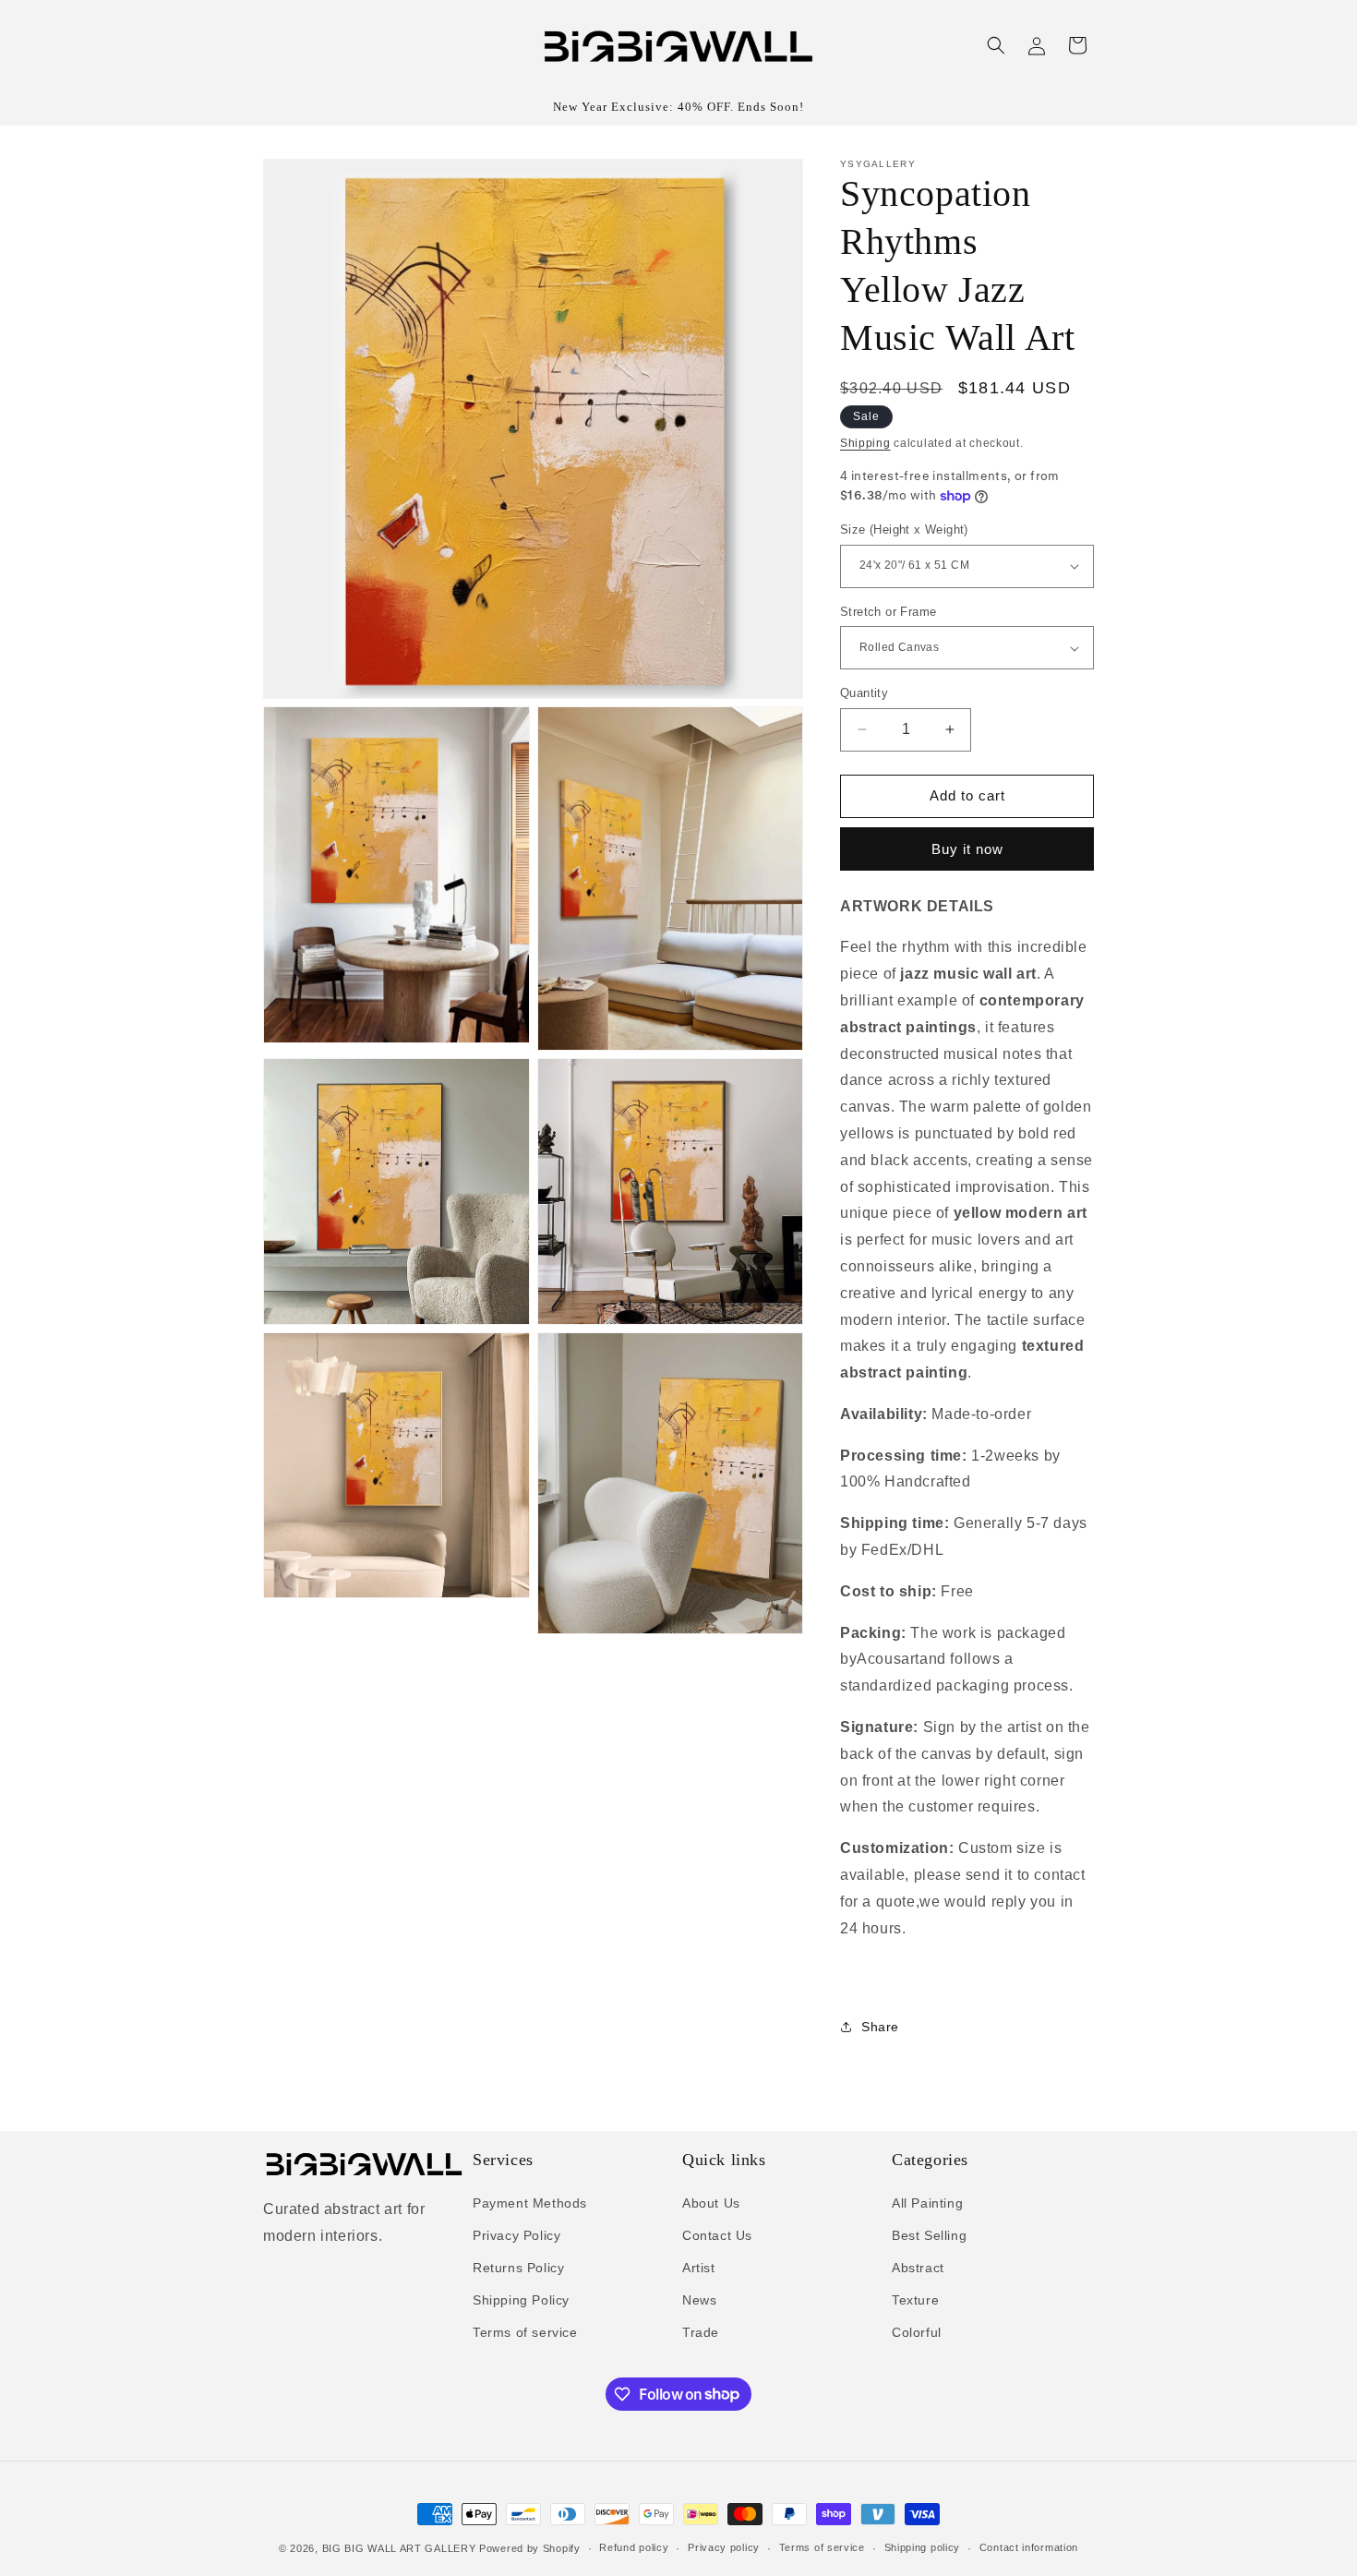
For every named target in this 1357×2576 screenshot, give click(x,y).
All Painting (927, 2203)
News (699, 2300)
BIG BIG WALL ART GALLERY (399, 2548)
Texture (915, 2300)
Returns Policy (518, 2268)
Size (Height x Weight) (904, 530)
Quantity (864, 693)
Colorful (917, 2332)
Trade (701, 2332)
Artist (699, 2268)
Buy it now (967, 849)
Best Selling (929, 2235)
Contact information (1029, 2547)
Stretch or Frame (888, 612)
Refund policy (634, 2547)
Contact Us (717, 2235)
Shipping (865, 443)
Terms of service (525, 2332)
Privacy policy (724, 2547)
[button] (996, 45)
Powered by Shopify (530, 2548)
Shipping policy (923, 2547)
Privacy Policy (516, 2235)
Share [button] (880, 2027)
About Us (711, 2203)
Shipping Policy (521, 2300)
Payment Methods (530, 2203)
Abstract (918, 2268)
